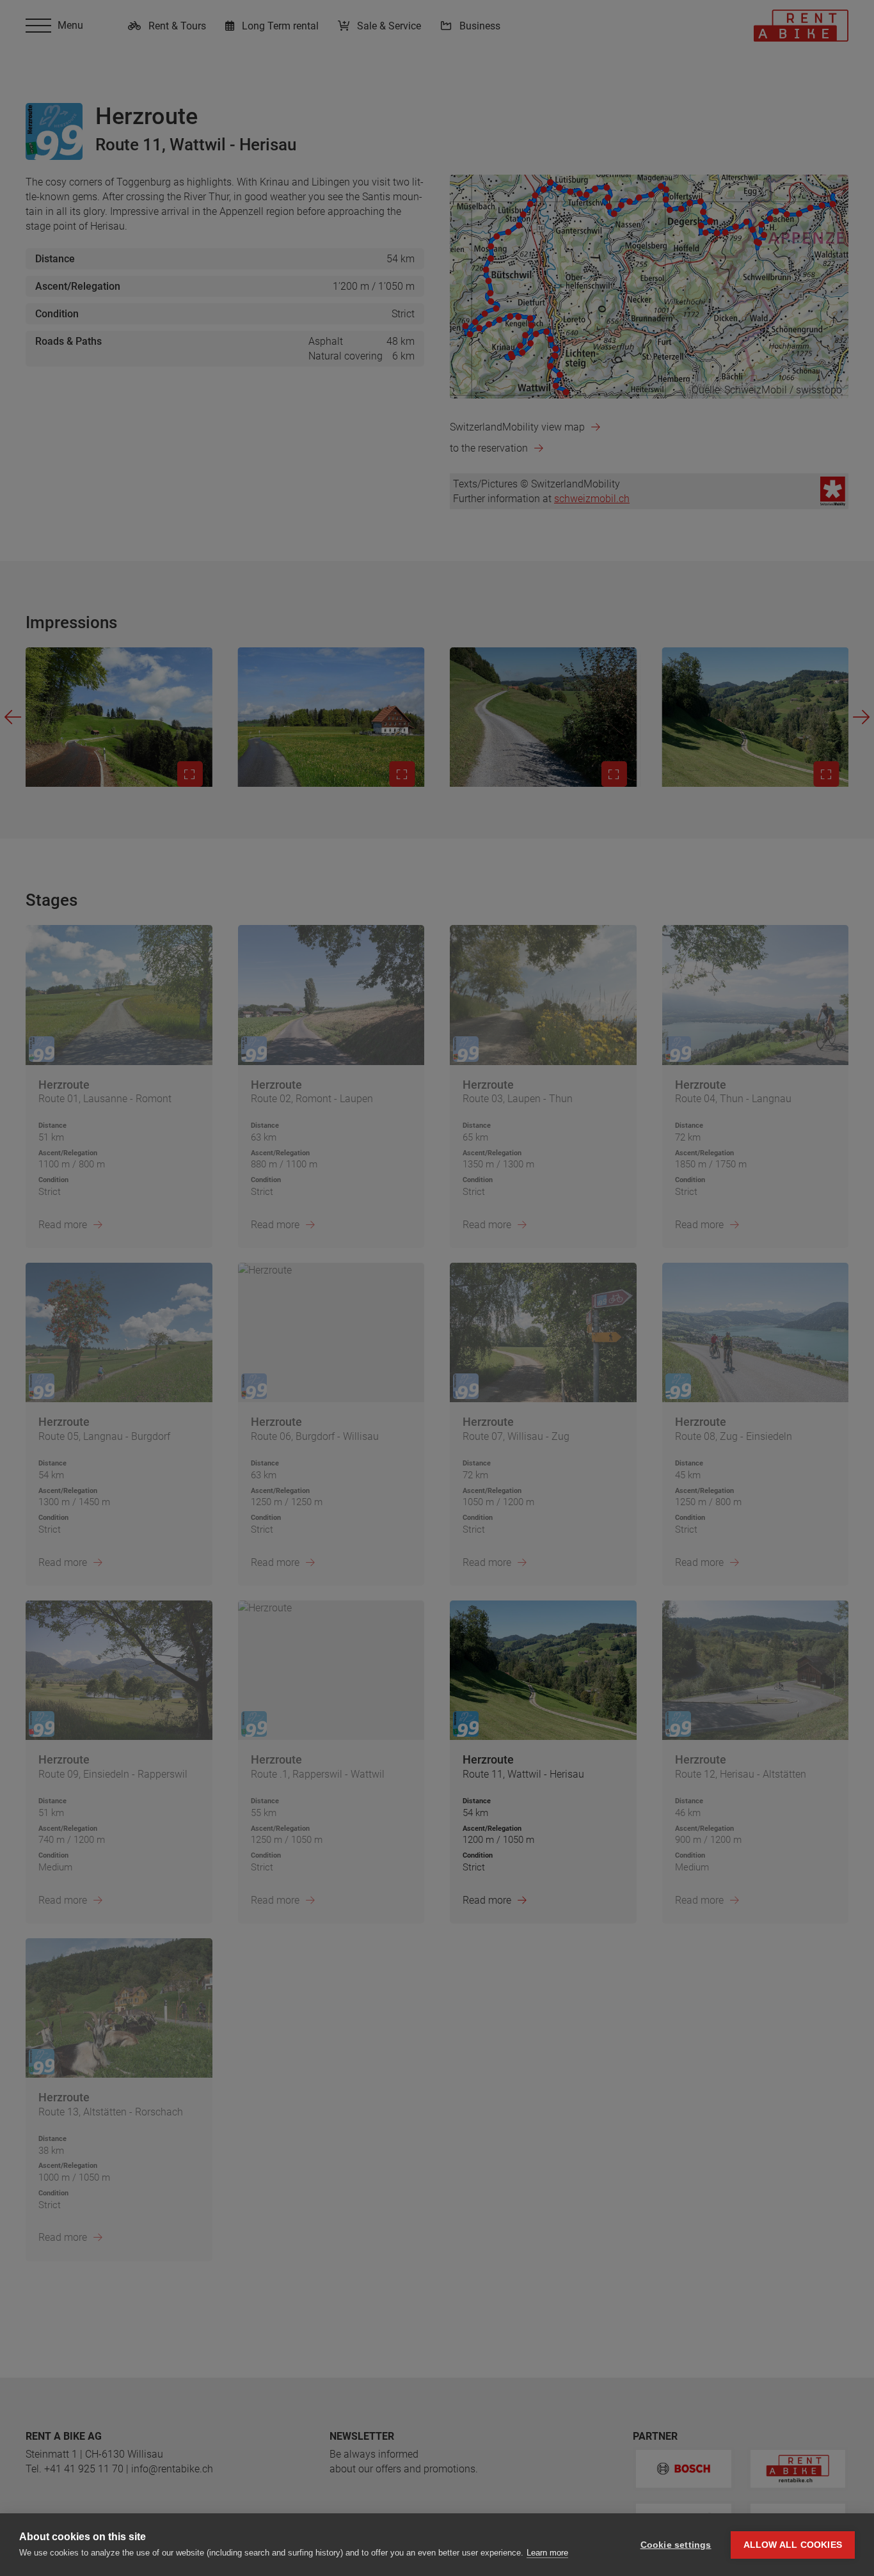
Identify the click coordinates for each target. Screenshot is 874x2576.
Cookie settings (676, 2545)
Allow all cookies (793, 2545)
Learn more (547, 2553)
